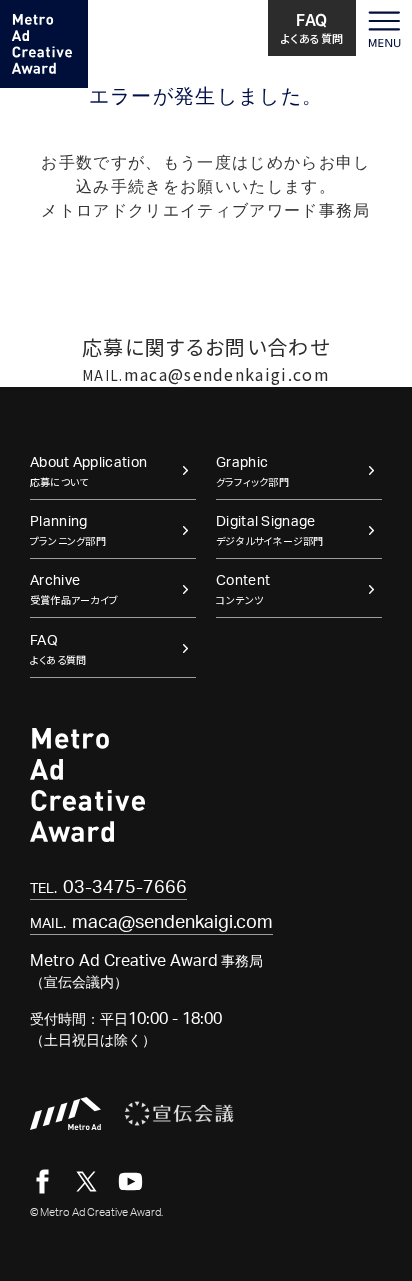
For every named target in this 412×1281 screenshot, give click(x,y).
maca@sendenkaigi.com (206, 374)
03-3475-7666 (108, 888)
